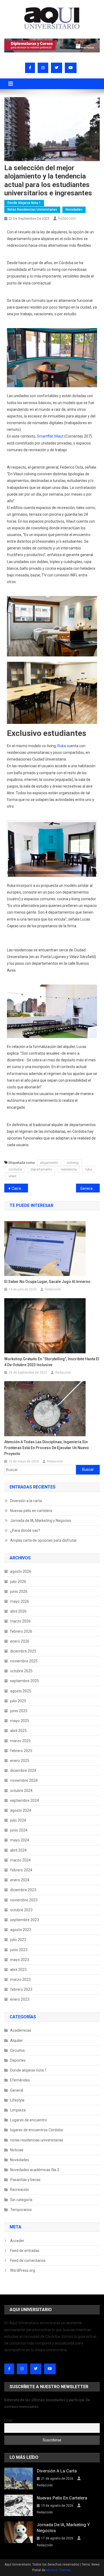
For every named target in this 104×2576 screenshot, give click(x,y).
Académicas (21, 2030)
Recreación (20, 2190)
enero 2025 (20, 1761)
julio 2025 (18, 1701)
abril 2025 (18, 1731)
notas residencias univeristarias (32, 210)
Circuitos (17, 2050)
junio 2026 (19, 1591)
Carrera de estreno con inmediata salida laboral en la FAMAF (20, 1188)
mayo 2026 (20, 1601)
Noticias (17, 2150)
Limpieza (18, 2110)
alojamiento (49, 1163)
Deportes (18, 2060)
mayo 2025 (20, 1721)
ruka (89, 1169)
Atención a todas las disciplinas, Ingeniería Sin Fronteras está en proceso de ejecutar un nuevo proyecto (47, 1448)
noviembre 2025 (24, 1661)
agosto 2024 (21, 1810)
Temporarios (21, 2210)
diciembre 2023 (23, 1890)
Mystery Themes (59, 2570)
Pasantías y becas (25, 2180)
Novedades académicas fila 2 (35, 2170)
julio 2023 (18, 1940)
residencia (69, 1169)
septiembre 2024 (25, 1800)
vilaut (13, 1176)
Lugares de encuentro (29, 2120)
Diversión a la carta (26, 1501)
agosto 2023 (21, 1930)
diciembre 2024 (23, 1770)
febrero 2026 (21, 1631)
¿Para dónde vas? (25, 1530)
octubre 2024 (21, 1791)
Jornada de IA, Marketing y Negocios (41, 1521)
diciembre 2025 (23, 1651)
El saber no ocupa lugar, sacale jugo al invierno (47, 1282)
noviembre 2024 (24, 1780)
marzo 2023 (20, 1980)
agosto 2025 (21, 1691)
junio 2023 (19, 1950)
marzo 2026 (20, 1621)
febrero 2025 (21, 1751)
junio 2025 (19, 1711)
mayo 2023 (20, 1960)
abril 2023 (18, 1970)
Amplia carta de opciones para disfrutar (43, 1540)
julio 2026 (18, 1582)
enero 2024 (20, 1880)
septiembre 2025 (25, 1681)
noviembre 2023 (24, 1900)
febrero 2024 (21, 1870)
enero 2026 (20, 1641)
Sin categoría (21, 2200)
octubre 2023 (21, 1910)
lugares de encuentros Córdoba (37, 2130)
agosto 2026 (21, 1571)
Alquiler (17, 2041)
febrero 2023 (21, 1989)
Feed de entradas (25, 2251)
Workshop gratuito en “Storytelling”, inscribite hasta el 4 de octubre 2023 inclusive (52, 1362)
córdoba (15, 1169)
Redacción (67, 218)
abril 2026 (18, 1611)
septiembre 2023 (25, 1920)
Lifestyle (17, 2100)
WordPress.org (23, 2270)
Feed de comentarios (28, 2260)
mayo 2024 (20, 1840)
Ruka (62, 746)
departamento (41, 1169)
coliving (73, 1163)
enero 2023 (20, 1999)
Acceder (17, 2241)
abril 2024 (18, 1850)
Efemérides (20, 2080)
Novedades (74, 210)
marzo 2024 (20, 1860)
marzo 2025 (20, 1741)
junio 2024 (19, 1830)
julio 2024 (18, 1820)
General (17, 2090)
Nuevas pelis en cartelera (31, 1511)
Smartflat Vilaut (50, 436)
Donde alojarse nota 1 (24, 203)
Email (8, 2420)
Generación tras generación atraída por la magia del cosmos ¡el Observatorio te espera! (90, 1188)
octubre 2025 (21, 1671)
